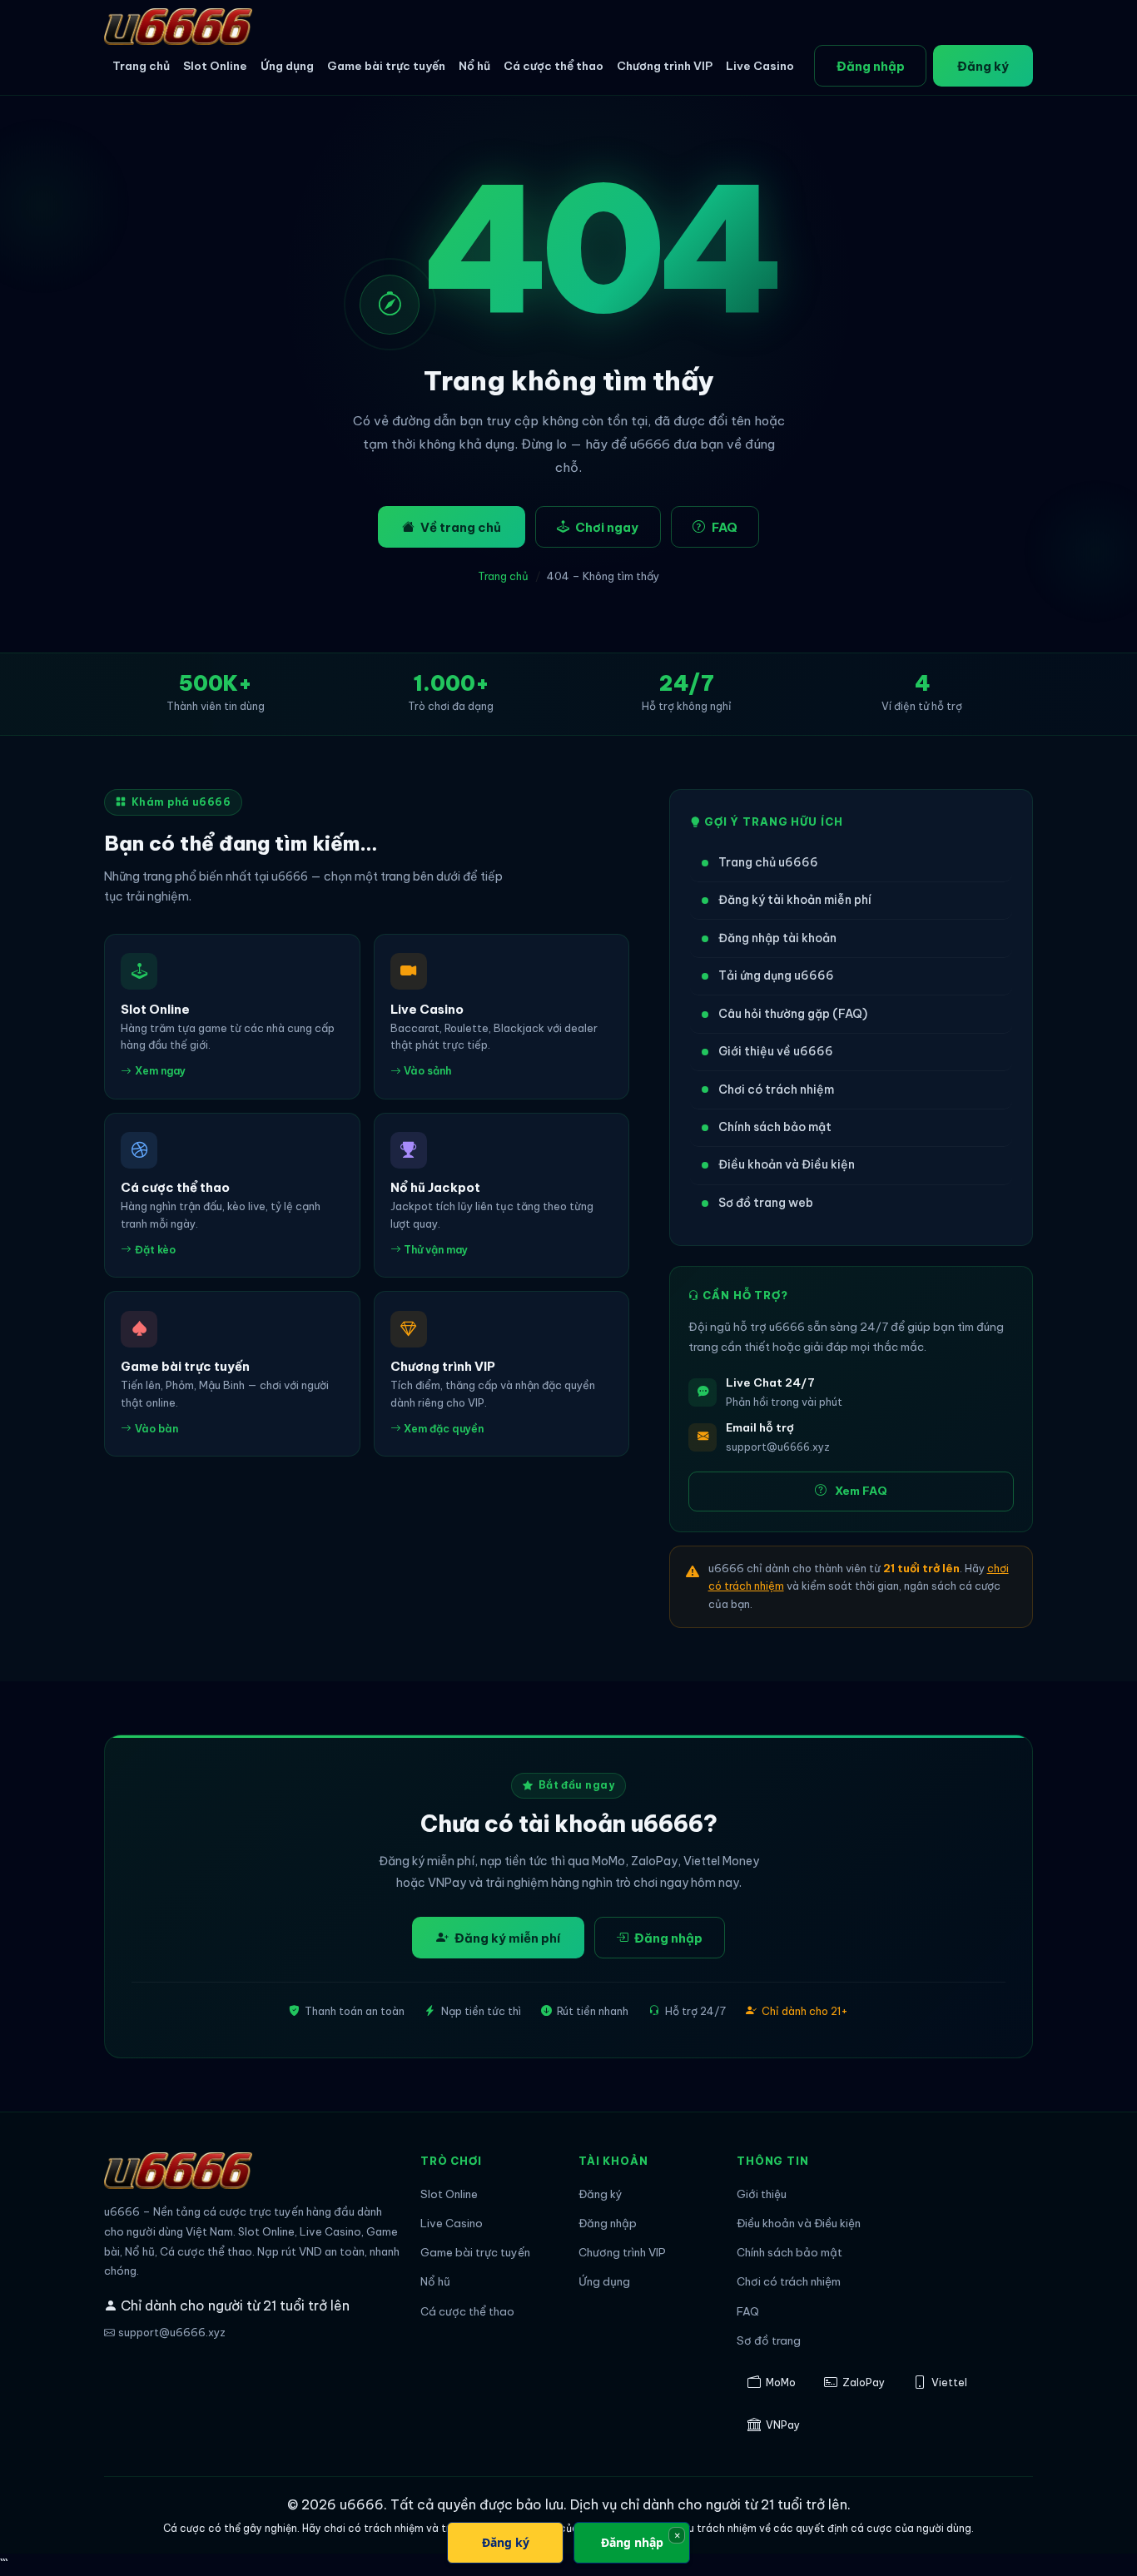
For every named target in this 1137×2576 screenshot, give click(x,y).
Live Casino (760, 66)
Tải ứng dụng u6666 (776, 975)
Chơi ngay (607, 527)
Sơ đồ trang (769, 2341)
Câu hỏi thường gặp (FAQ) (793, 1014)
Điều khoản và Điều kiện (787, 1164)
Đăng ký (983, 66)
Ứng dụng (287, 66)
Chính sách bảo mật (775, 1127)
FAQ (725, 527)
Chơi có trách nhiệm (776, 1089)
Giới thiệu (762, 2194)
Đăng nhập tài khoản (777, 938)
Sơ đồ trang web (766, 1203)
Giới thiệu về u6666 (776, 1051)
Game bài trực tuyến (386, 66)
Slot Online (215, 66)
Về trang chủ (461, 527)
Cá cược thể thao (554, 66)
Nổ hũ (474, 66)
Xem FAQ (861, 1491)
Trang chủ (141, 66)
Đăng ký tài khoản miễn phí (795, 900)
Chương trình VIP (665, 66)
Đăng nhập (871, 66)
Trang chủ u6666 (768, 862)
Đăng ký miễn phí (507, 1938)
